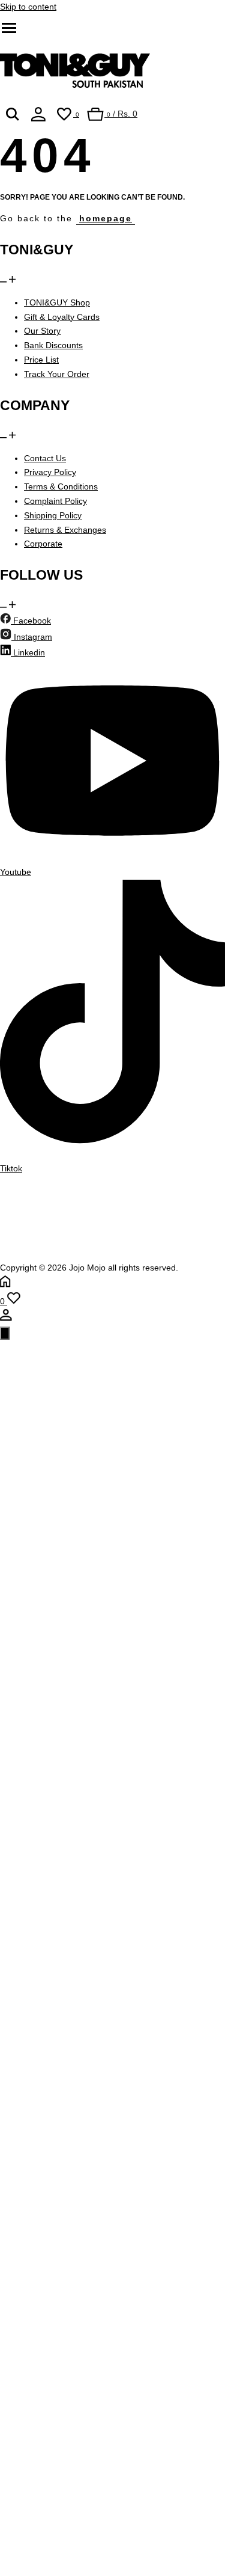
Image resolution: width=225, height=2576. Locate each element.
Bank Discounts (53, 345)
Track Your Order (57, 374)
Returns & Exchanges (65, 530)
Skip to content (28, 7)
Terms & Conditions (61, 486)
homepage (106, 218)
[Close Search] (5, 1333)
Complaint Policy (55, 501)
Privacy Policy (50, 472)
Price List (41, 360)
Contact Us (45, 458)
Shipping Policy (53, 515)
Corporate (43, 544)
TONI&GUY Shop (57, 302)
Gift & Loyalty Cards (62, 317)
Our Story (42, 331)
